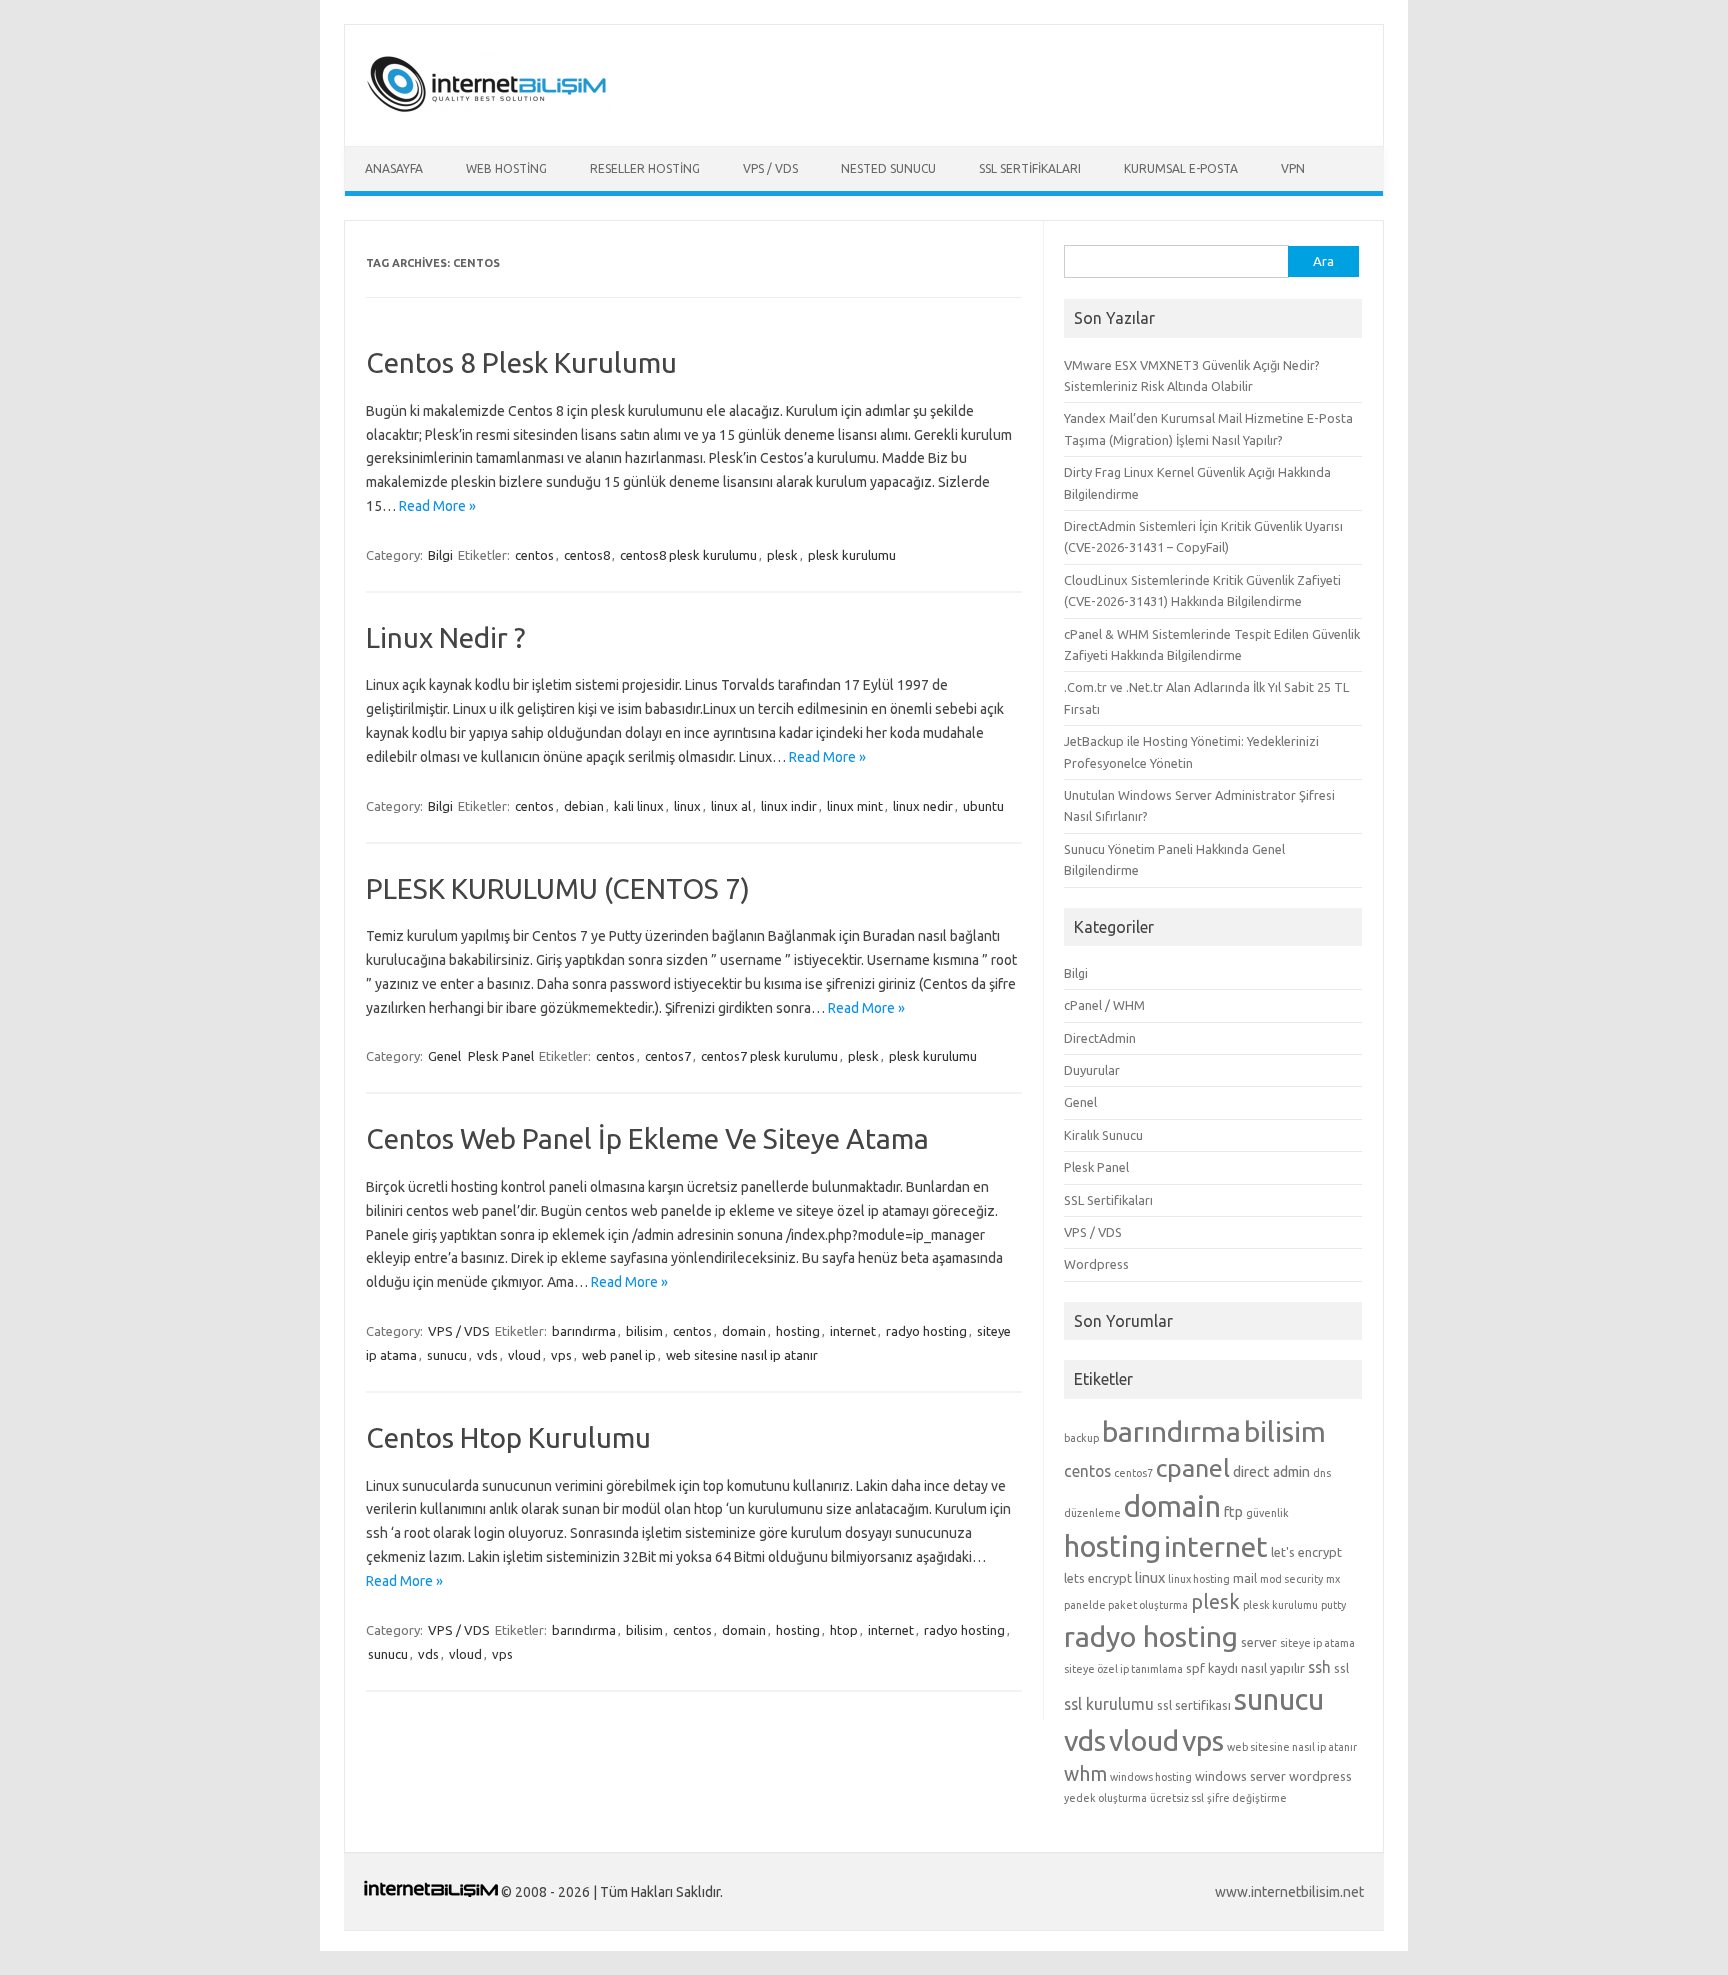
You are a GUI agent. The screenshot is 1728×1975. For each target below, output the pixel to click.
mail (1245, 1578)
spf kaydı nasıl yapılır (1245, 1668)
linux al (731, 806)
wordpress (1320, 1776)
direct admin (1271, 1472)
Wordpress (1096, 1264)
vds (487, 1355)
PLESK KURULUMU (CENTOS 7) (558, 888)
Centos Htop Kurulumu (508, 1437)
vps (561, 1355)
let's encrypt (1306, 1552)
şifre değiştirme (1247, 1798)
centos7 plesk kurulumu (769, 1056)
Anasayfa (394, 168)
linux (687, 806)
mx (1333, 1579)
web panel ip (619, 1355)
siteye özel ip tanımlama (1123, 1669)
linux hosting (1199, 1579)
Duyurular (1092, 1070)
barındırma (584, 1331)
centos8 (587, 555)
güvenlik (1267, 1513)
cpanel (1193, 1468)
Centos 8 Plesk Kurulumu (521, 362)
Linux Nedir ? (445, 637)
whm (1085, 1774)
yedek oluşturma (1105, 1798)
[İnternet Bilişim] (487, 112)
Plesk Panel (501, 1056)
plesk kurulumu (852, 555)
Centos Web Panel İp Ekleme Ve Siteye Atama (647, 1138)
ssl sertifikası (1194, 1705)
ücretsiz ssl (1177, 1798)
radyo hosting (926, 1331)
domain (744, 1331)
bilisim (644, 1331)
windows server (1240, 1776)
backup (1081, 1438)
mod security (1291, 1579)
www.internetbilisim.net (1289, 1892)
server (1259, 1642)
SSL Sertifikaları (1030, 168)
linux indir (789, 806)
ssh (1319, 1667)
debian (584, 806)
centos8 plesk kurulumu (688, 555)
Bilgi (440, 555)
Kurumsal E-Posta (1181, 168)
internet (853, 1331)
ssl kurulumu (1109, 1704)
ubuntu (983, 806)
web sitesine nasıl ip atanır (742, 1355)
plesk (782, 555)
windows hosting (1151, 1777)
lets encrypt (1098, 1578)
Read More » (437, 506)
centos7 (668, 1056)
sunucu (447, 1355)
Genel (444, 1056)
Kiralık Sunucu (1103, 1135)
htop (844, 1630)
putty (1333, 1605)
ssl (1341, 1668)
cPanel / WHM (1104, 1005)
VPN (1293, 168)
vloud (524, 1355)
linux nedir (923, 806)
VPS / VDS (770, 168)
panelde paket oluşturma (1126, 1605)
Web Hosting (506, 168)
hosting (798, 1331)
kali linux (639, 806)
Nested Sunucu (888, 168)
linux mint (855, 806)
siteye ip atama (1317, 1643)
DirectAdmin (1100, 1038)
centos (534, 555)
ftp (1233, 1512)
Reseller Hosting (645, 168)
